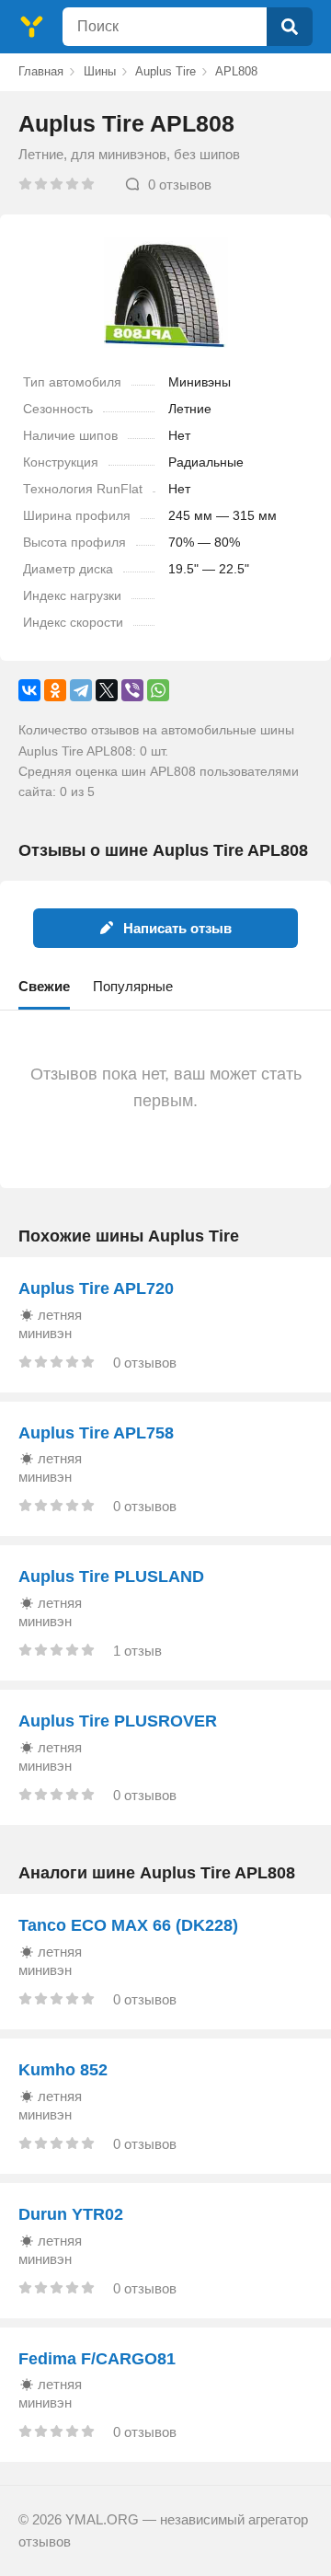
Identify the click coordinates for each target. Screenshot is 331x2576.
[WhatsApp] (158, 690)
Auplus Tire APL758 (96, 1433)
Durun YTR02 (71, 2214)
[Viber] (132, 690)
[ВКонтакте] (29, 690)
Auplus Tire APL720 (96, 1288)
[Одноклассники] (55, 690)
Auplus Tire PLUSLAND (111, 1577)
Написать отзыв (177, 928)
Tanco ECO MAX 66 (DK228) (128, 1925)
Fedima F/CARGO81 (97, 2359)
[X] (107, 690)
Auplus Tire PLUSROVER (118, 1721)
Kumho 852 (63, 2070)
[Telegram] (81, 690)
